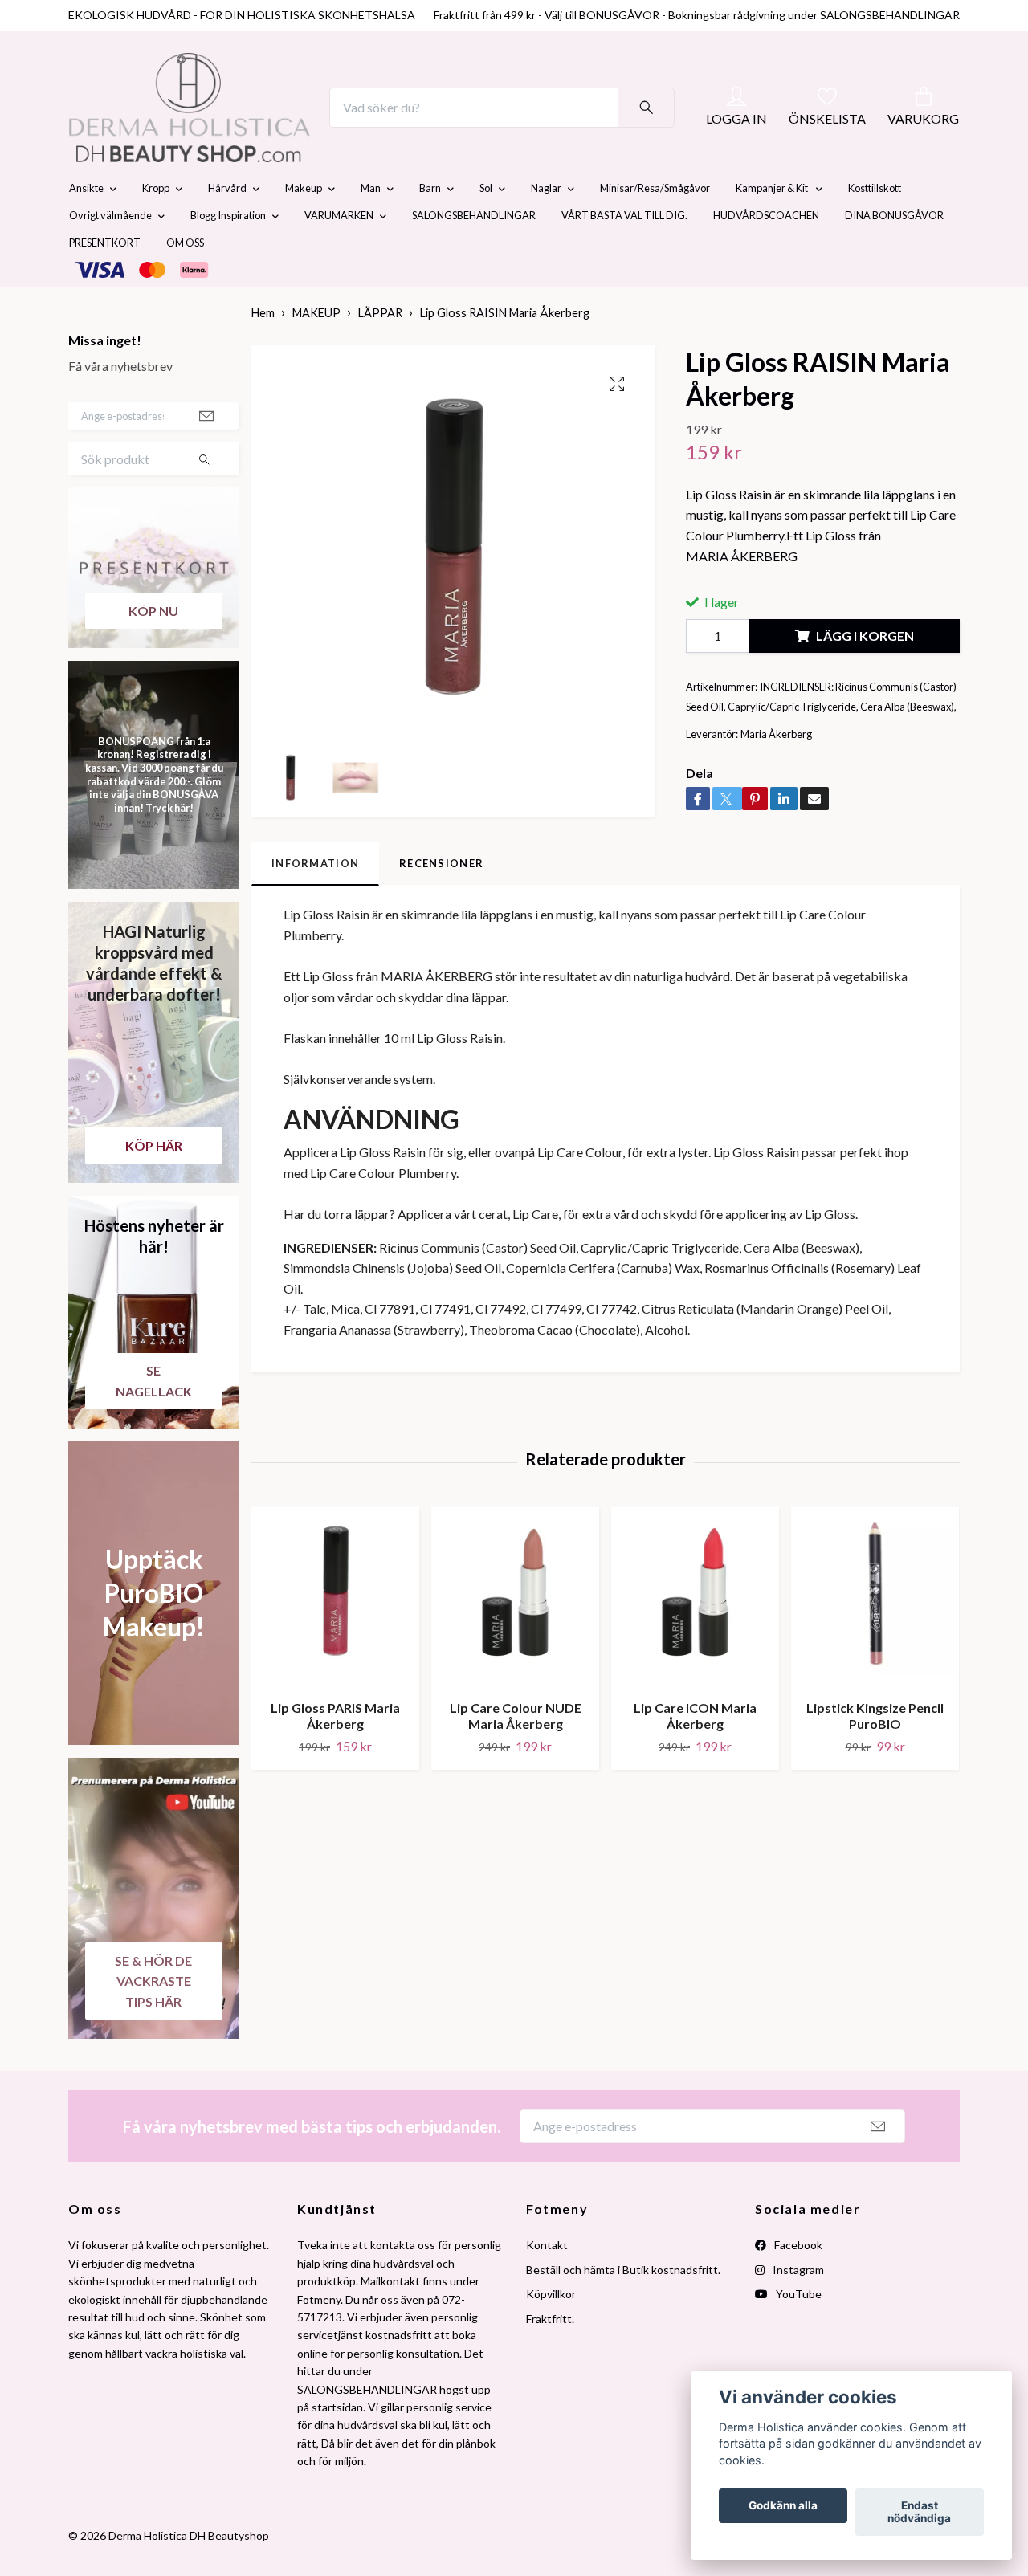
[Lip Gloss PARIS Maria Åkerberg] (335, 1635)
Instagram (797, 2307)
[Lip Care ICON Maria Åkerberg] (695, 1635)
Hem (263, 351)
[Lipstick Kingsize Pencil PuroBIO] (875, 1635)
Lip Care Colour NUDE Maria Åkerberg (516, 1754)
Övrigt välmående (110, 254)
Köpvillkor (551, 2331)
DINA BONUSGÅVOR (894, 254)
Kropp (156, 226)
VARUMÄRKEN (339, 254)
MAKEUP (316, 351)
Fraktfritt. (550, 2356)
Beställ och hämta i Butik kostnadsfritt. (623, 2307)
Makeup (304, 226)
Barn (430, 226)
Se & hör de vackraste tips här (153, 2019)
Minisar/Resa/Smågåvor (655, 226)
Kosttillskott (875, 226)
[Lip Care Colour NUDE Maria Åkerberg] (515, 1635)
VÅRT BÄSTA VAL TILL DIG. (624, 254)
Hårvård (227, 226)
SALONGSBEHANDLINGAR (474, 254)
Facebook (797, 2283)
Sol (486, 226)
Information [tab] (315, 901)
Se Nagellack (154, 1418)
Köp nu (153, 648)
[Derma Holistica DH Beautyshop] (231, 127)
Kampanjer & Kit (773, 226)
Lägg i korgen (865, 673)
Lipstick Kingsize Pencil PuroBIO (875, 1754)
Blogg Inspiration (228, 254)
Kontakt (547, 2283)
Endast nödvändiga (919, 2513)
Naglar (546, 226)
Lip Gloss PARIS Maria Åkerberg (335, 1754)
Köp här (154, 1183)
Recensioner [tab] (441, 901)
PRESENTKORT (105, 281)
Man (371, 226)
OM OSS (185, 281)
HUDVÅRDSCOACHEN (766, 254)
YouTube (798, 2331)
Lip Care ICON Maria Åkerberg (695, 1754)
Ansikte (86, 226)
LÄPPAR (380, 351)
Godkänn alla (783, 2506)
